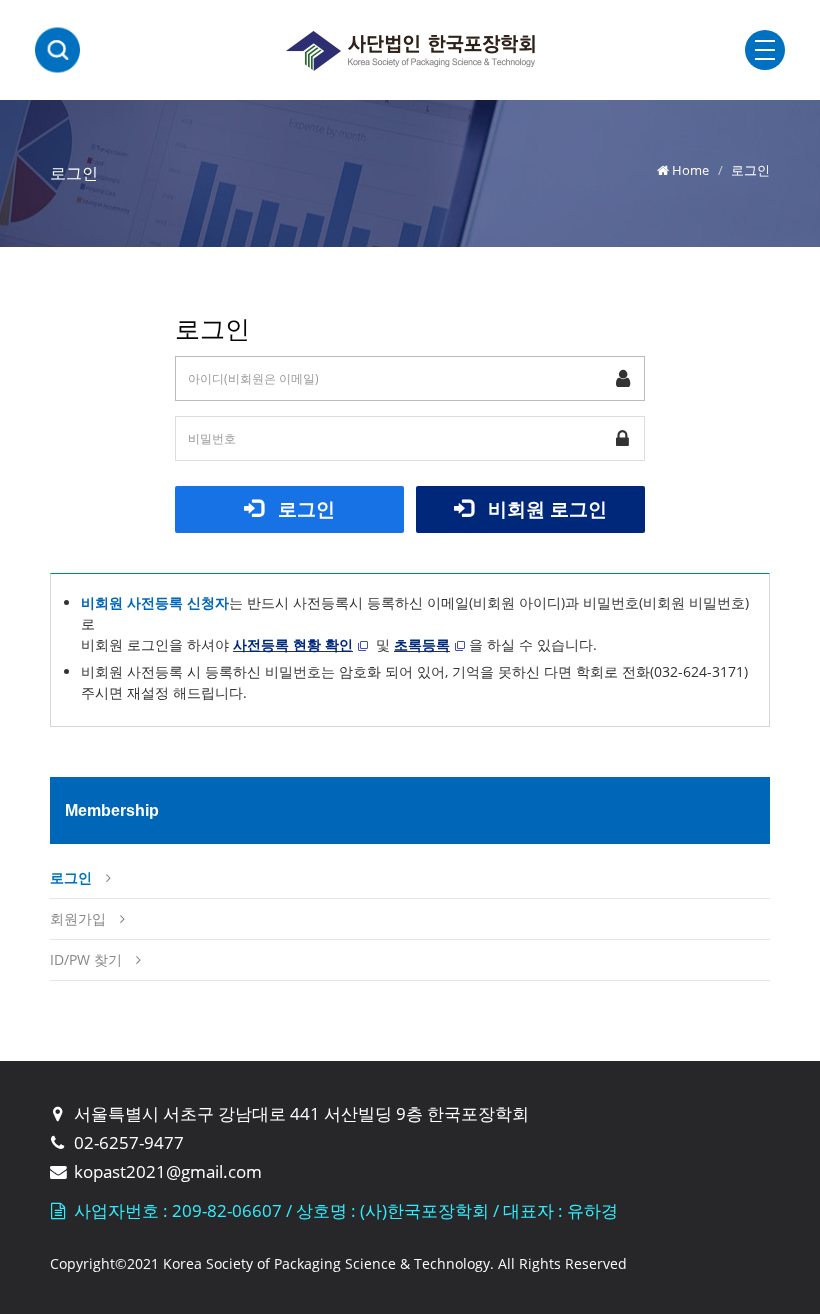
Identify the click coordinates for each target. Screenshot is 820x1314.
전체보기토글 (765, 50)
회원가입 (78, 918)
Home (690, 170)
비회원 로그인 (545, 508)
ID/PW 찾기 (86, 959)
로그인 (304, 508)
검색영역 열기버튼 (57, 50)
